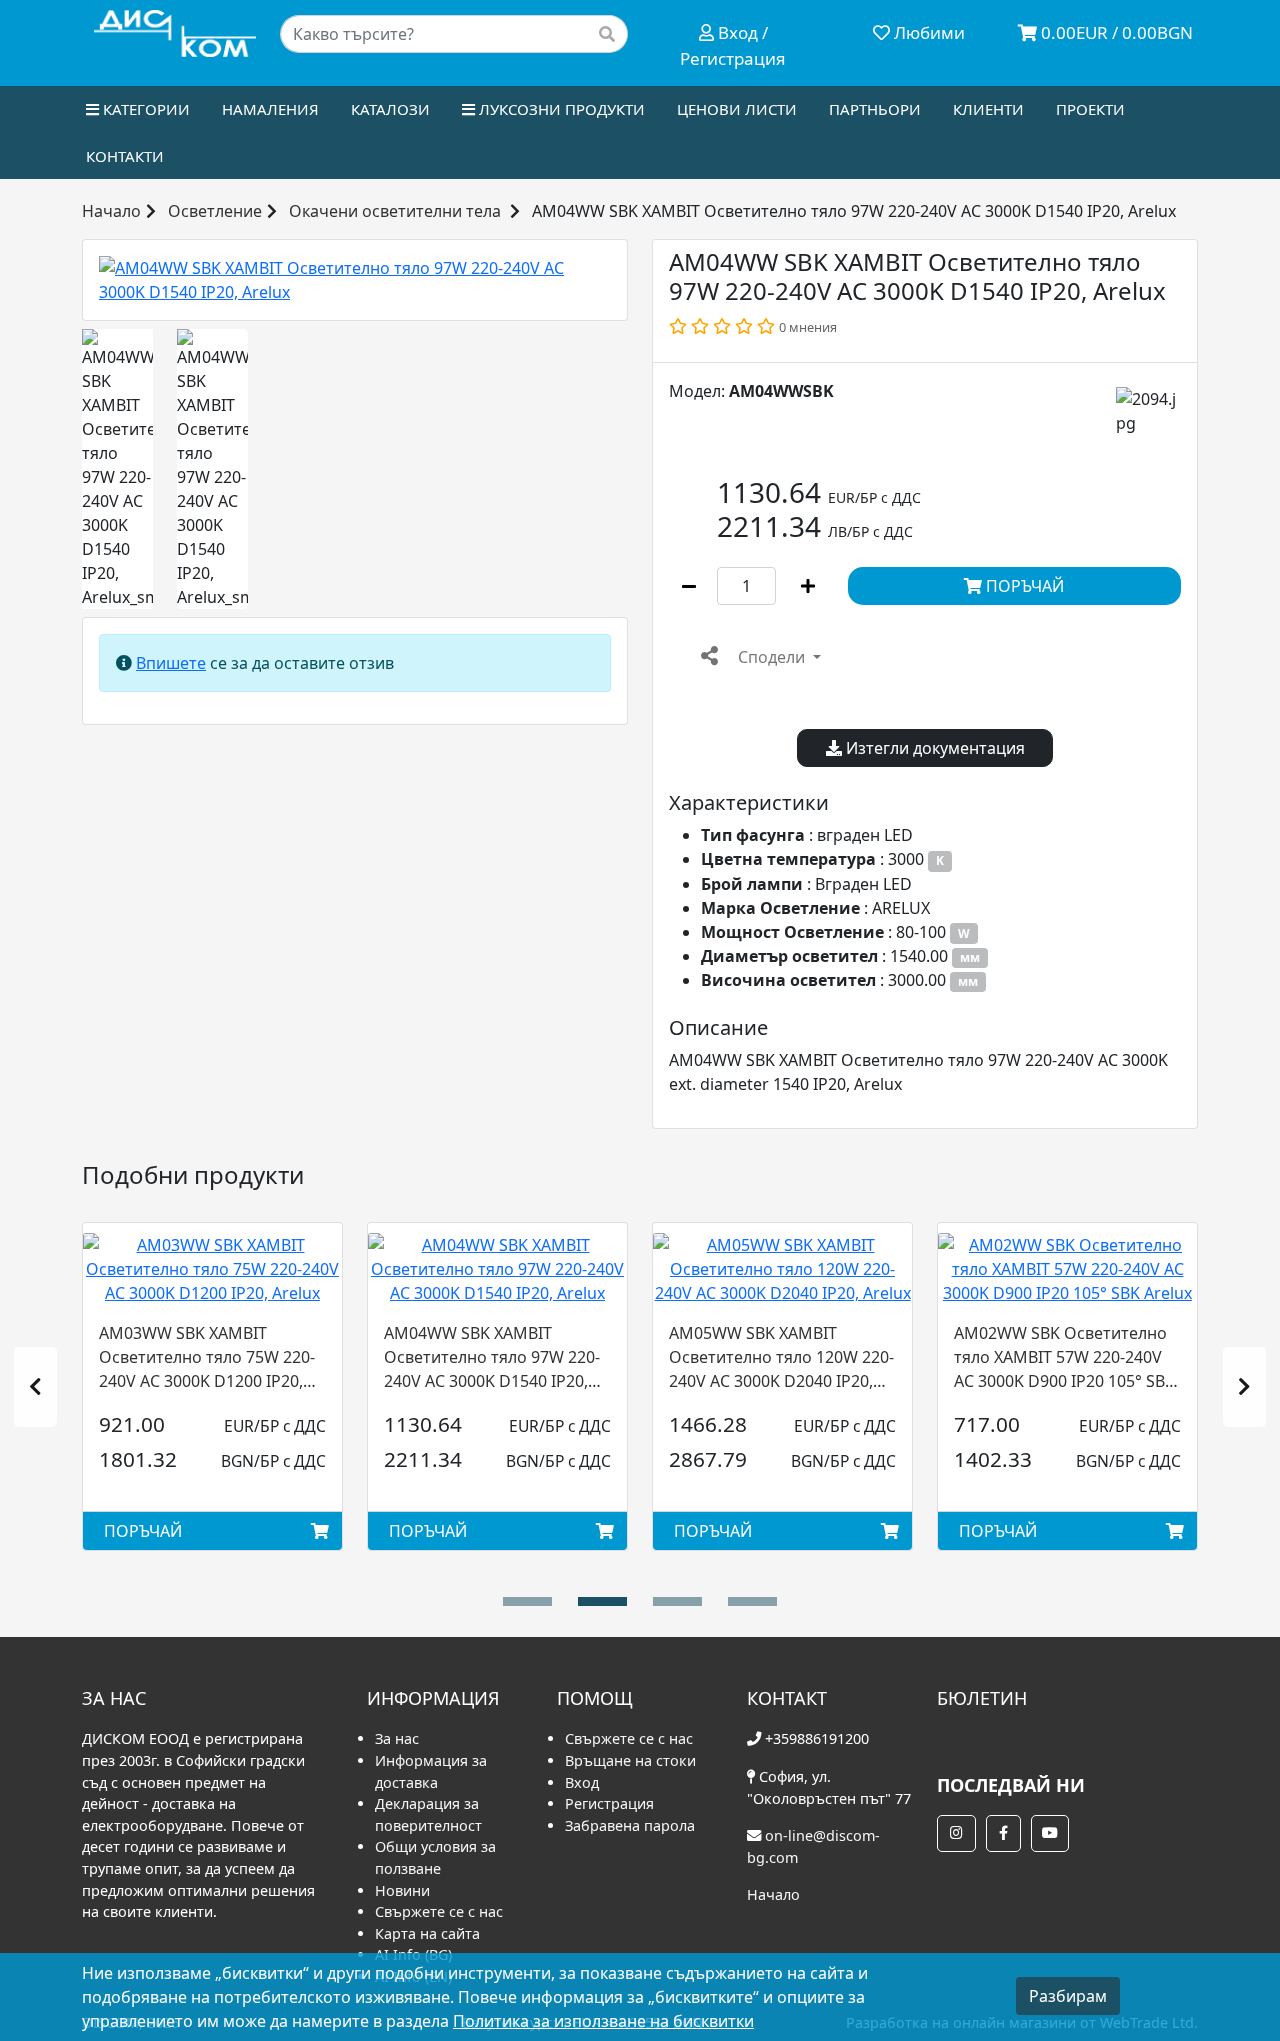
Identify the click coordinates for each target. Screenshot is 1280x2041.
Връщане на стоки (630, 1760)
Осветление (215, 211)
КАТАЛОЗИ (390, 109)
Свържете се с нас (439, 1911)
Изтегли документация (933, 748)
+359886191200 (817, 1738)
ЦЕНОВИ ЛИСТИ (737, 109)
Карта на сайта (427, 1933)
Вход (582, 1782)
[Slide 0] (527, 1601)
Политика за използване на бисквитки (603, 2021)
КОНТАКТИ (125, 156)
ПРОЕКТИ (1090, 109)
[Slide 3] (752, 1601)
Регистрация (609, 1803)
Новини (402, 1890)
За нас (397, 1738)
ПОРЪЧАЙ (1023, 586)
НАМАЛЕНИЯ (270, 109)
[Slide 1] (602, 1601)
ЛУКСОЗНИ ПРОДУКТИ (560, 109)
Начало (111, 211)
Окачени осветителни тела (395, 211)
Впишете (171, 663)
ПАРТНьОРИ (875, 109)
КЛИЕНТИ (988, 109)
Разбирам (1068, 1996)
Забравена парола (630, 1825)
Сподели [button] (771, 657)
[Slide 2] (677, 1601)
